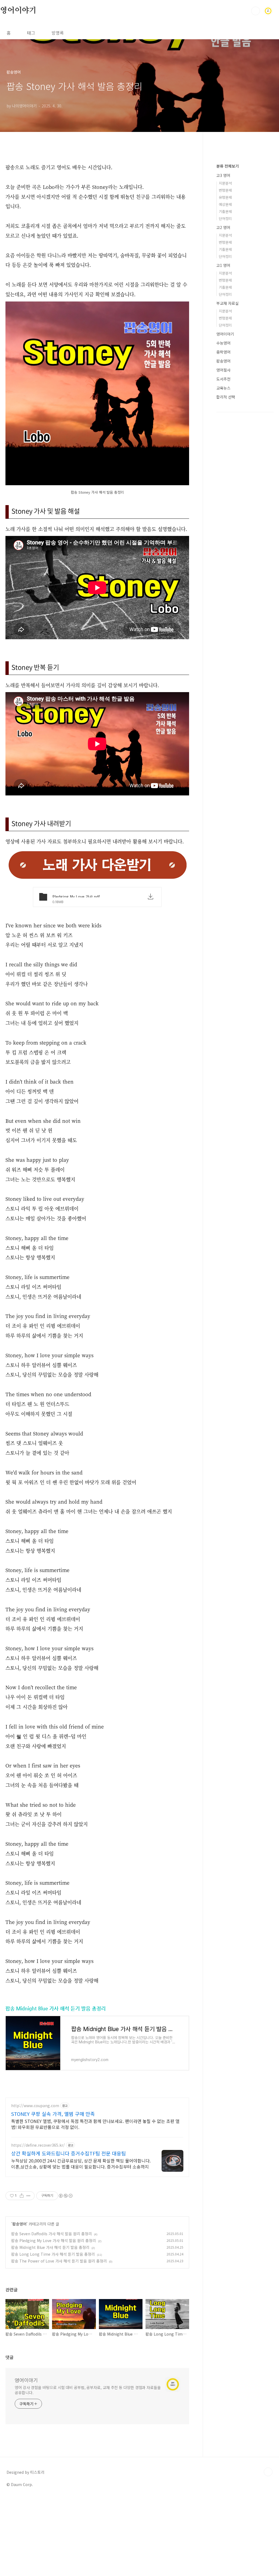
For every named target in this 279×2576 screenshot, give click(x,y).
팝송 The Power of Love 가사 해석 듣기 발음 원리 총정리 (59, 2261)
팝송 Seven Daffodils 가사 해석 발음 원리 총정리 (51, 2234)
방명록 (58, 33)
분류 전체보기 (228, 166)
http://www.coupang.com (35, 2106)
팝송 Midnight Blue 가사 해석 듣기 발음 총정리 (56, 2008)
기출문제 (225, 211)
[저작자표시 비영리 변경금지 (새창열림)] (65, 2196)
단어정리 (225, 218)
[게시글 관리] (28, 2196)
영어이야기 (18, 11)
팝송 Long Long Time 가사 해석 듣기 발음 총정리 (53, 2254)
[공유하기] (22, 2196)
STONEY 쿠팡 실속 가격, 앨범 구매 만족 (53, 2114)
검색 (256, 11)
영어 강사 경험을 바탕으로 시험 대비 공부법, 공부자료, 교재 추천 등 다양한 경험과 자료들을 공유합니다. (88, 2390)
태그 (31, 33)
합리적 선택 (226, 397)
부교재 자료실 (228, 303)
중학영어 (223, 352)
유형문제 (225, 197)
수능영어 (223, 343)
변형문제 (225, 190)
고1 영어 (223, 265)
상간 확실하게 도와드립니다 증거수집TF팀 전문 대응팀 (69, 2153)
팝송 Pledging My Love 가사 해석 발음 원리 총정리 (54, 2240)
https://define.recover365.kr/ (38, 2145)
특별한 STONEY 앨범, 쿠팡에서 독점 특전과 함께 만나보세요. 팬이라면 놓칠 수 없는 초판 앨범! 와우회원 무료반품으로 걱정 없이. (95, 2124)
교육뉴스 (223, 388)
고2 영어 (223, 227)
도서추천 (223, 379)
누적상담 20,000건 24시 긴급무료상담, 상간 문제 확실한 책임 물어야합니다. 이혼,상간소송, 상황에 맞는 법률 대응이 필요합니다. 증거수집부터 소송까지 (81, 2163)
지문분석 (225, 183)
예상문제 (225, 204)
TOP (268, 2472)
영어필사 (223, 370)
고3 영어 (223, 175)
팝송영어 (19, 2224)
